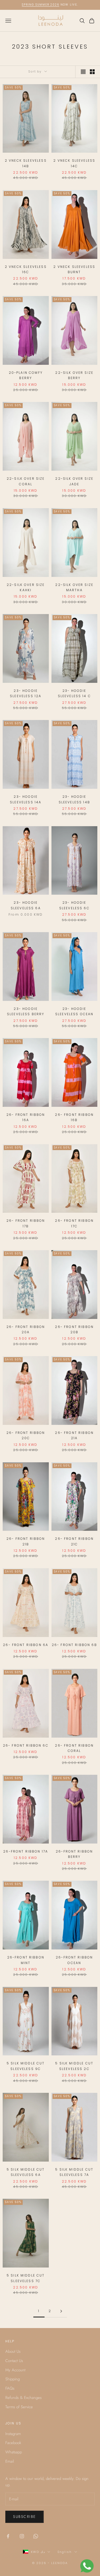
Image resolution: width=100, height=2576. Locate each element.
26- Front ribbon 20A (26, 1329)
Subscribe (25, 2517)
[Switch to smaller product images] (92, 72)
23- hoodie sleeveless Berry (26, 1011)
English (65, 2552)
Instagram (13, 2434)
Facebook (13, 2443)
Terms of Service (19, 2407)
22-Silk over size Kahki (26, 587)
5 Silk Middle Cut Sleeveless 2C (74, 2066)
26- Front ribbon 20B (74, 1329)
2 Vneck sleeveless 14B (26, 163)
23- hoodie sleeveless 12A (26, 693)
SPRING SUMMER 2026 (40, 5)
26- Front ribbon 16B (74, 1117)
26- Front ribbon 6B (74, 1645)
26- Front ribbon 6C (26, 1745)
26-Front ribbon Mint (26, 1960)
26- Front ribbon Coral (74, 1748)
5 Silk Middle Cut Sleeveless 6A (26, 2172)
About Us (13, 2351)
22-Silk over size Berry (74, 375)
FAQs (10, 2388)
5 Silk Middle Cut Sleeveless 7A (74, 2172)
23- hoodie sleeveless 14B (74, 799)
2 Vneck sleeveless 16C (26, 269)
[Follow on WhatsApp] (36, 2536)
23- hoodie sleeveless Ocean (74, 1011)
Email (10, 2461)
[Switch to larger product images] (83, 72)
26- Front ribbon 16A (26, 1117)
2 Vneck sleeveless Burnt (74, 269)
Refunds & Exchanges (23, 2398)
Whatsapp (14, 2452)
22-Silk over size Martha (74, 587)
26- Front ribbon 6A (26, 1645)
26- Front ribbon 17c (74, 1223)
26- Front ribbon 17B (26, 1223)
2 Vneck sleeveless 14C (74, 163)
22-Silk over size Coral (26, 481)
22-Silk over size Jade (74, 481)
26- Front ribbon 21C (74, 1541)
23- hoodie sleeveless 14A (26, 799)
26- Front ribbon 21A (74, 1435)
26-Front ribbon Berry (74, 1854)
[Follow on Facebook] (8, 2536)
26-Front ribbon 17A (26, 1851)
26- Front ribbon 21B (26, 1541)
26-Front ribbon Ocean (74, 1960)
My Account (15, 2370)
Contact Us (14, 2361)
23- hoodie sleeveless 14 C (74, 693)
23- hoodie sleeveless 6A (26, 905)
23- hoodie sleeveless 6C (74, 905)
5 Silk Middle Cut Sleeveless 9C (26, 2066)
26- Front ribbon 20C (26, 1435)
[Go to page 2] (61, 2311)
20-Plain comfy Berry (26, 375)
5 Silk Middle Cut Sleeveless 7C (26, 2278)
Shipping (13, 2379)
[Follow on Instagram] (22, 2536)
